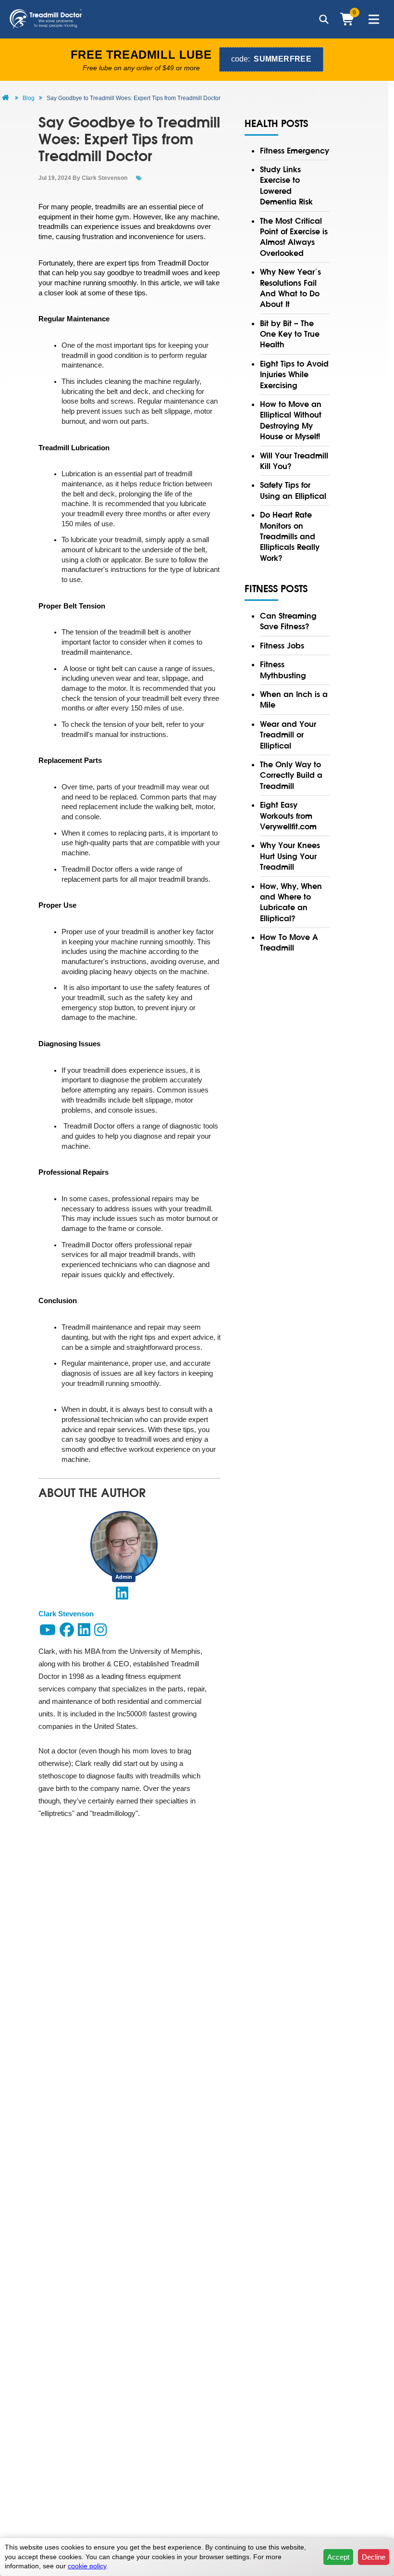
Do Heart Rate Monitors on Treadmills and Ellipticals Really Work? (290, 536)
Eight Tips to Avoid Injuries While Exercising (294, 374)
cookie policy (87, 2566)
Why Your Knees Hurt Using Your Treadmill (290, 856)
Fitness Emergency (295, 151)
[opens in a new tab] (122, 1596)
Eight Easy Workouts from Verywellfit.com (288, 816)
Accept (338, 2557)
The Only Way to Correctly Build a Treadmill (291, 775)
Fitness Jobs (282, 646)
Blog (29, 98)
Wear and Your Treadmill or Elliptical (288, 735)
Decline (374, 2557)
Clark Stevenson (105, 178)
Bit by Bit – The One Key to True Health (290, 334)
